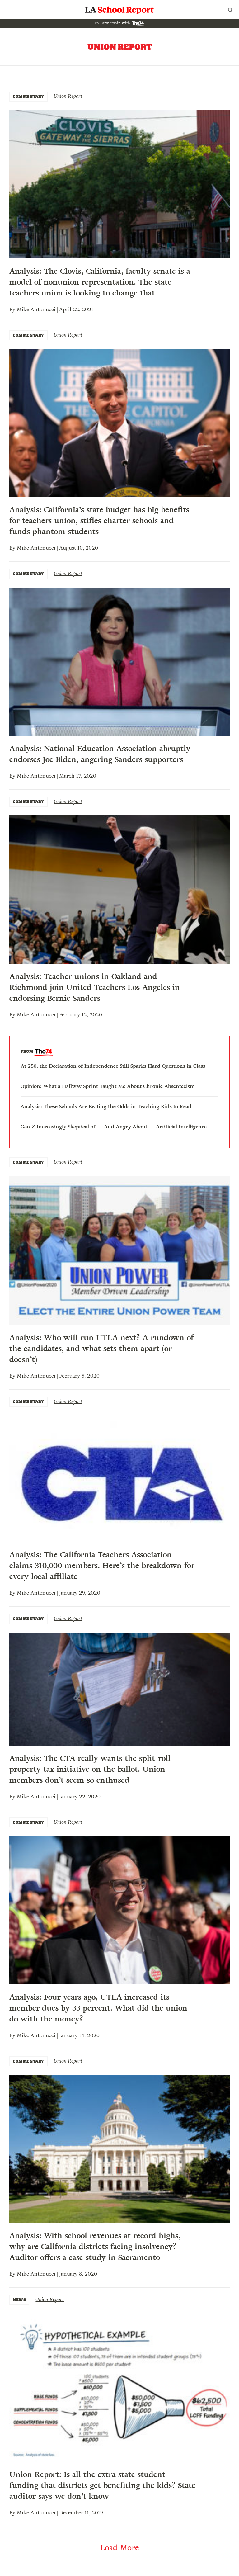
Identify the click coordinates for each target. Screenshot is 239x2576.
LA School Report (119, 10)
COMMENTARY (28, 96)
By (13, 309)
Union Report (68, 96)
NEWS (19, 2300)
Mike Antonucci (36, 309)
